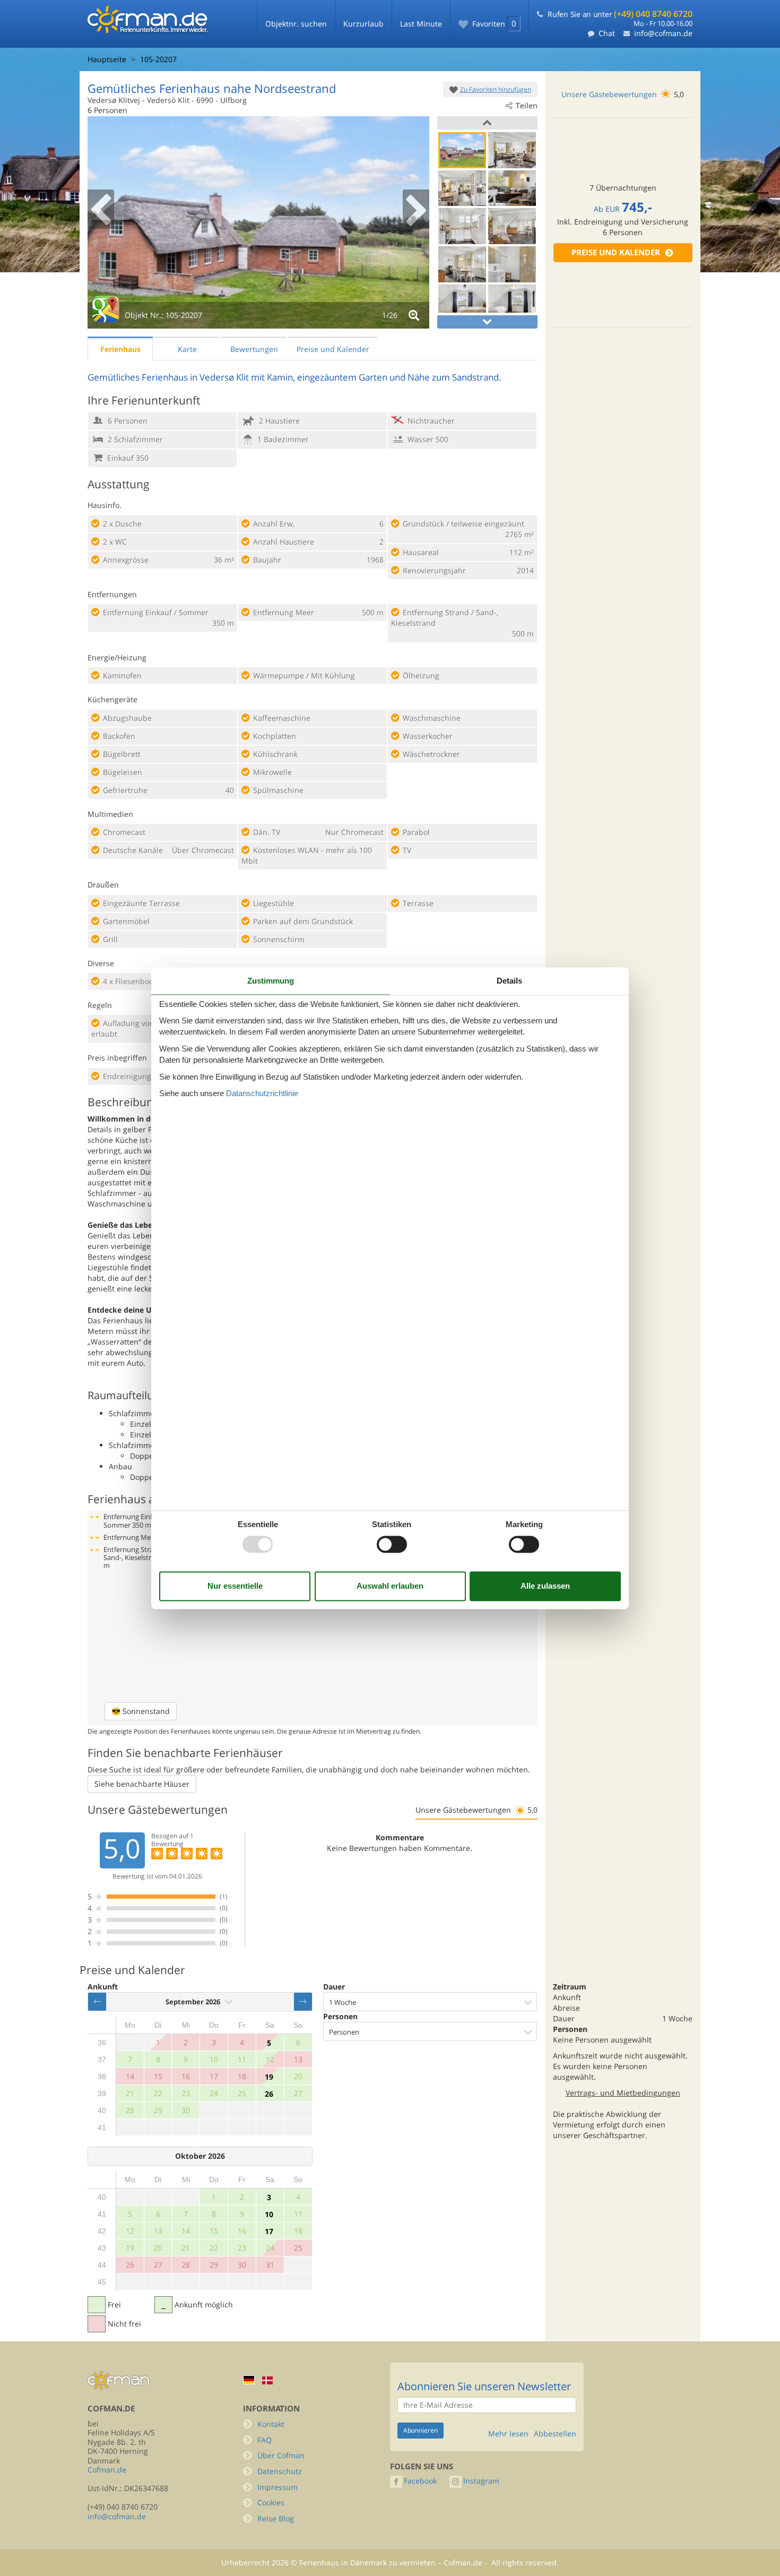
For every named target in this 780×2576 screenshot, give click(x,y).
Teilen (527, 105)
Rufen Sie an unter (620, 14)
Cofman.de (107, 2470)
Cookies (271, 2502)
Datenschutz (280, 2471)
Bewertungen (254, 349)
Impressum (278, 2487)
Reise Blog (276, 2518)
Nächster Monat (303, 2002)
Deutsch (249, 2380)
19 (269, 2077)
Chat (607, 33)
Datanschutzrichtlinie (262, 1094)
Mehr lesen (508, 2434)
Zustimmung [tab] (271, 981)
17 (269, 2231)
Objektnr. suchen (296, 24)
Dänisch (267, 2380)
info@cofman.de (663, 33)
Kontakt (271, 2424)
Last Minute (421, 24)
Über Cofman (281, 2455)
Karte (187, 349)
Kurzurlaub (363, 24)
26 (269, 2094)
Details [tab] (509, 981)
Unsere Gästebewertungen (609, 94)
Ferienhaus (120, 349)
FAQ (265, 2440)
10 (269, 2214)
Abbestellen (555, 2434)
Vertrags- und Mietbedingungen (623, 2093)
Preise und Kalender (616, 252)
